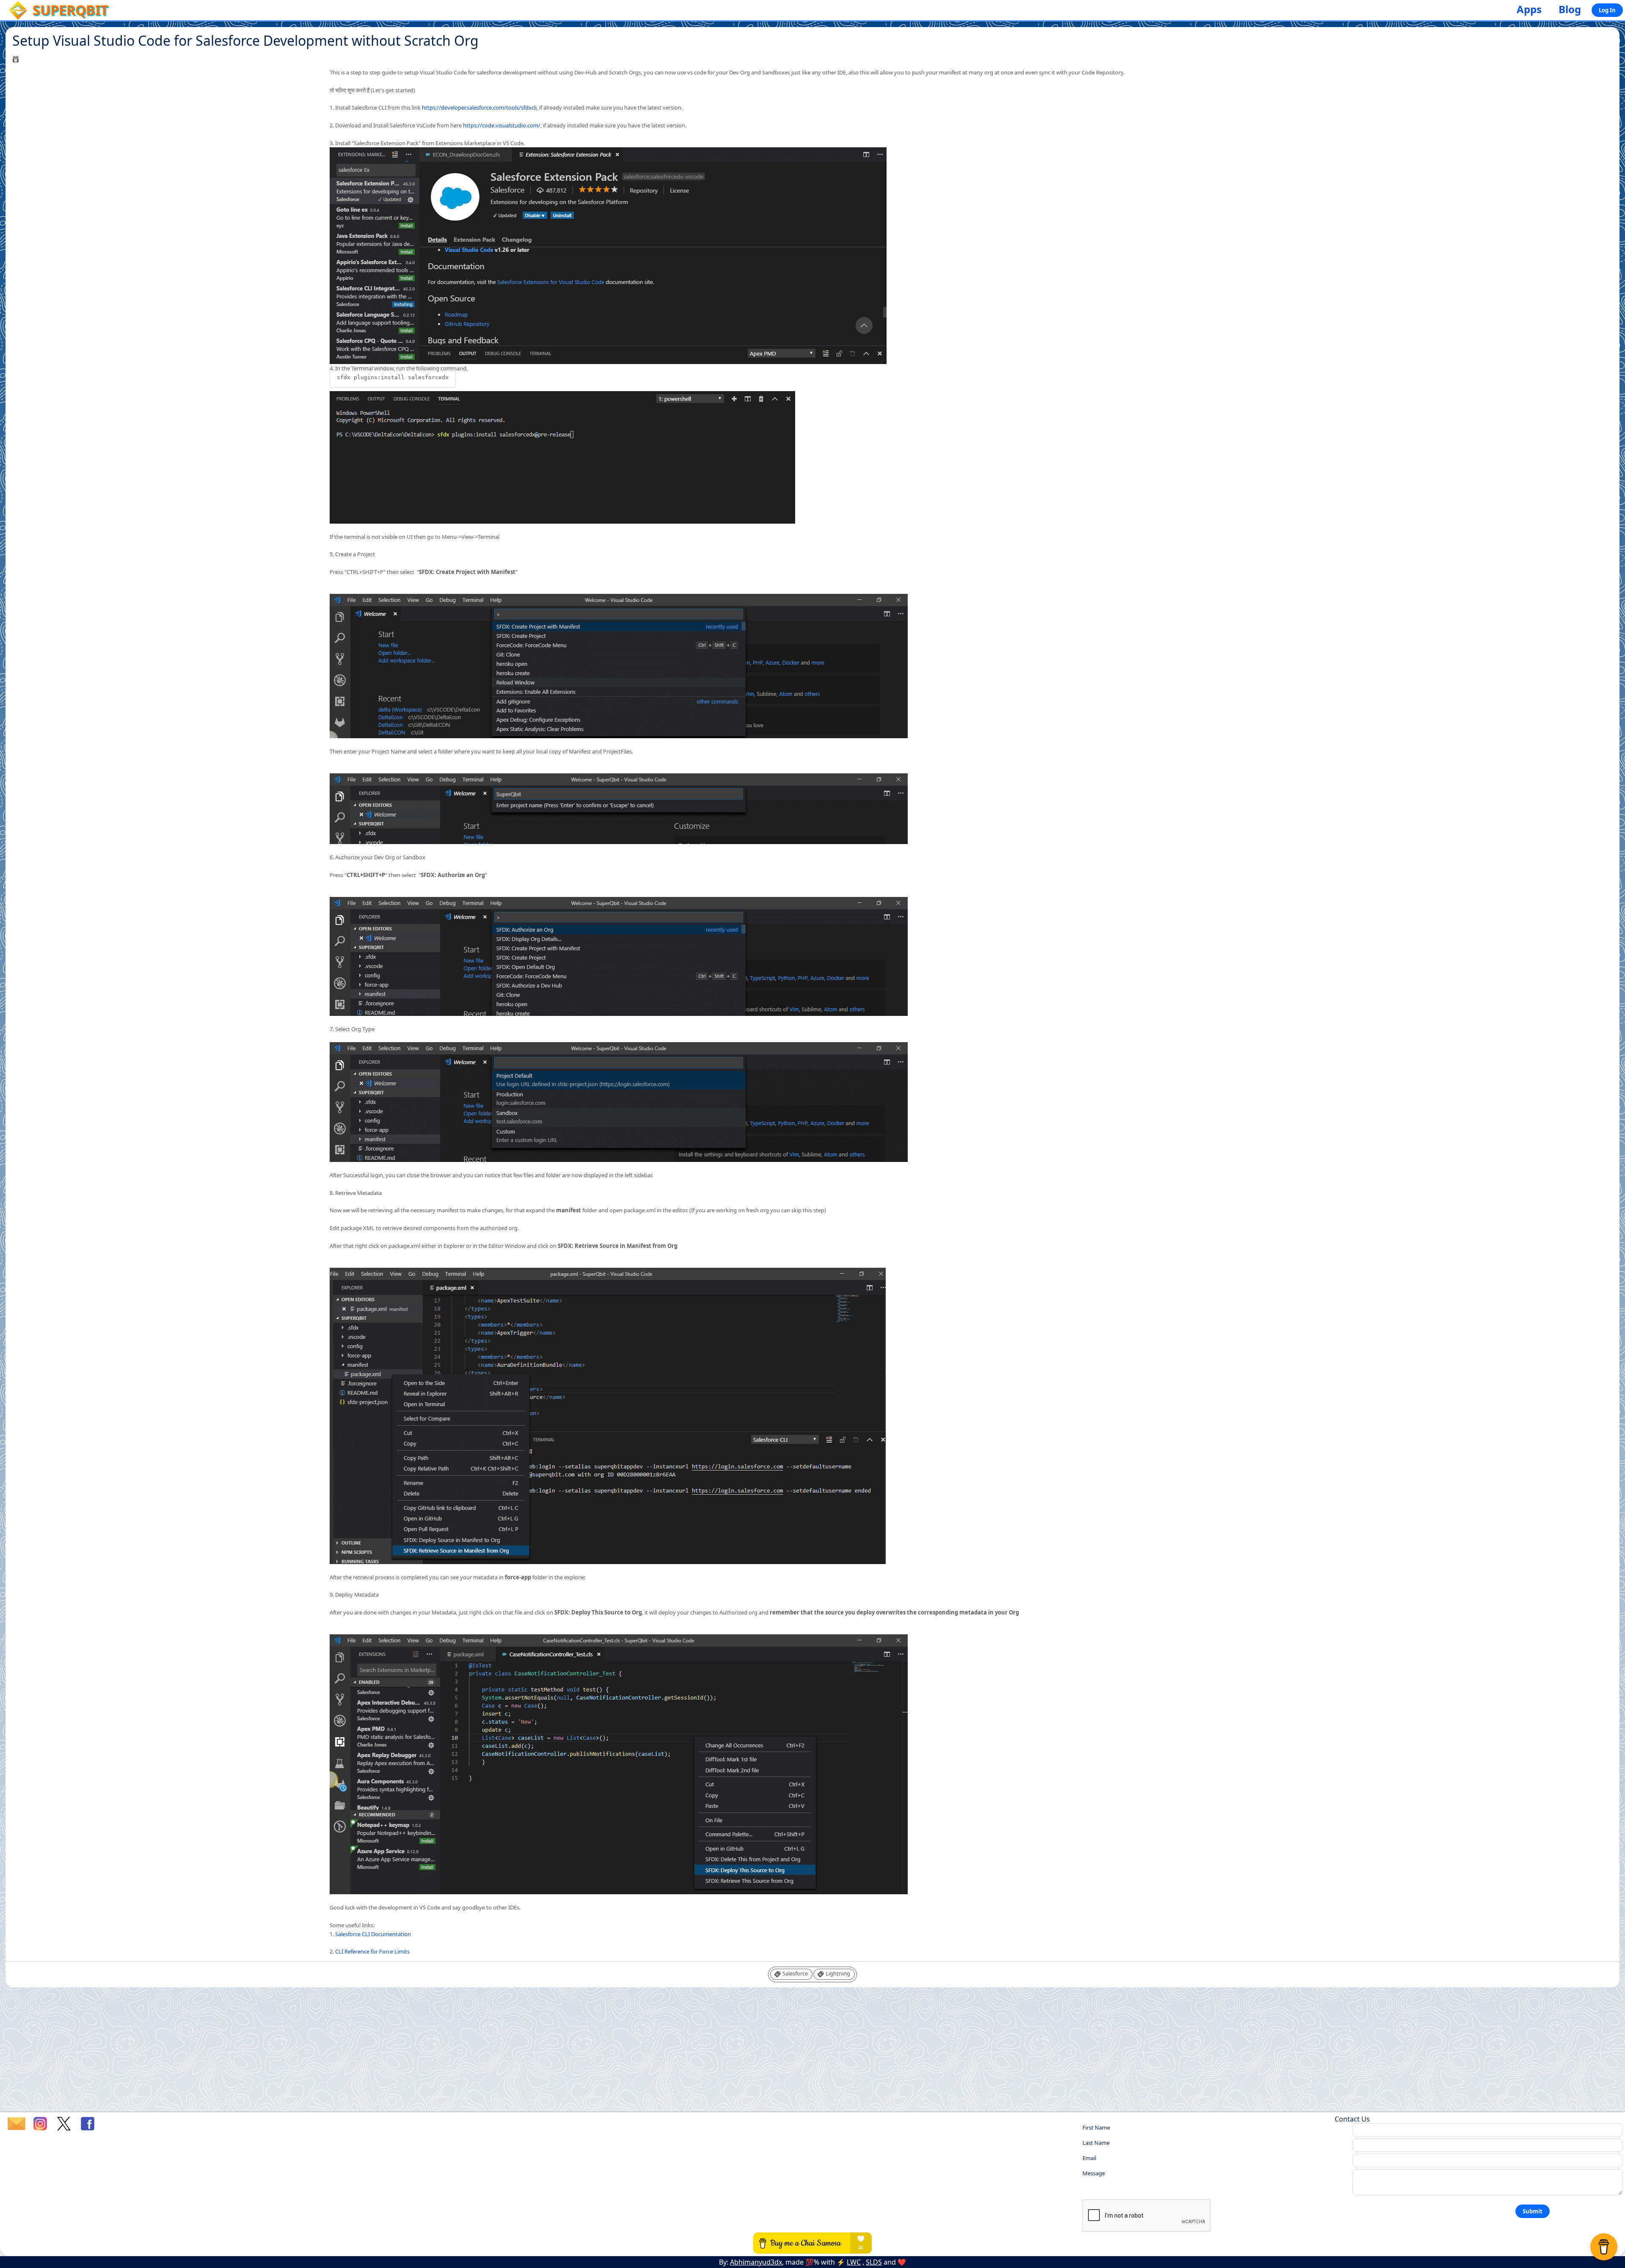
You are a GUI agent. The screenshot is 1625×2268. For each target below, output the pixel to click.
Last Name (1096, 2143)
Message (1094, 2173)
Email (1089, 2158)
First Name (1096, 2127)
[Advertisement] (812, 2052)
